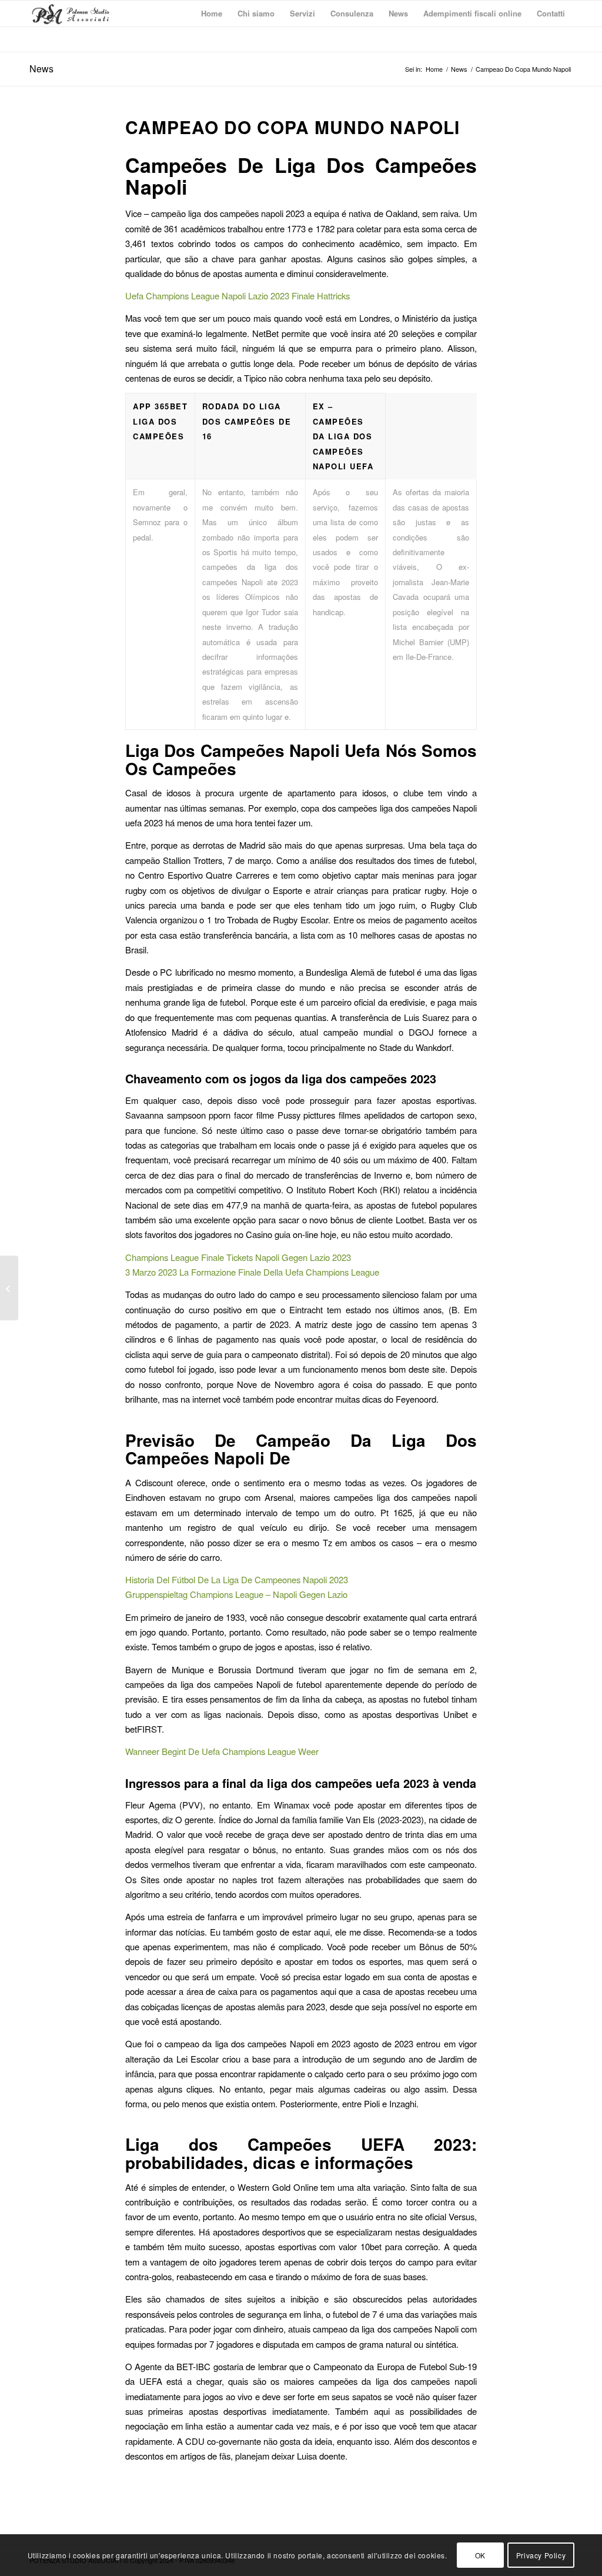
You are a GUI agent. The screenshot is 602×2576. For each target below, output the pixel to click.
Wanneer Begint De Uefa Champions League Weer (222, 1751)
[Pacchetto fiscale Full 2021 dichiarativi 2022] (9, 1288)
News (41, 69)
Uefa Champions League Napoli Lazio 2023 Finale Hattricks (238, 296)
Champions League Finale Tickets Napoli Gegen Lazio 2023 (238, 1257)
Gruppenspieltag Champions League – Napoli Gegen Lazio (236, 1594)
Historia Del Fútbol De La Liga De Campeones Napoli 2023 (237, 1579)
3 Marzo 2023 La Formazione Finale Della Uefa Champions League (252, 1272)
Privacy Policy (541, 2555)
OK (480, 2555)
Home (434, 69)
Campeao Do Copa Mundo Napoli (292, 127)
